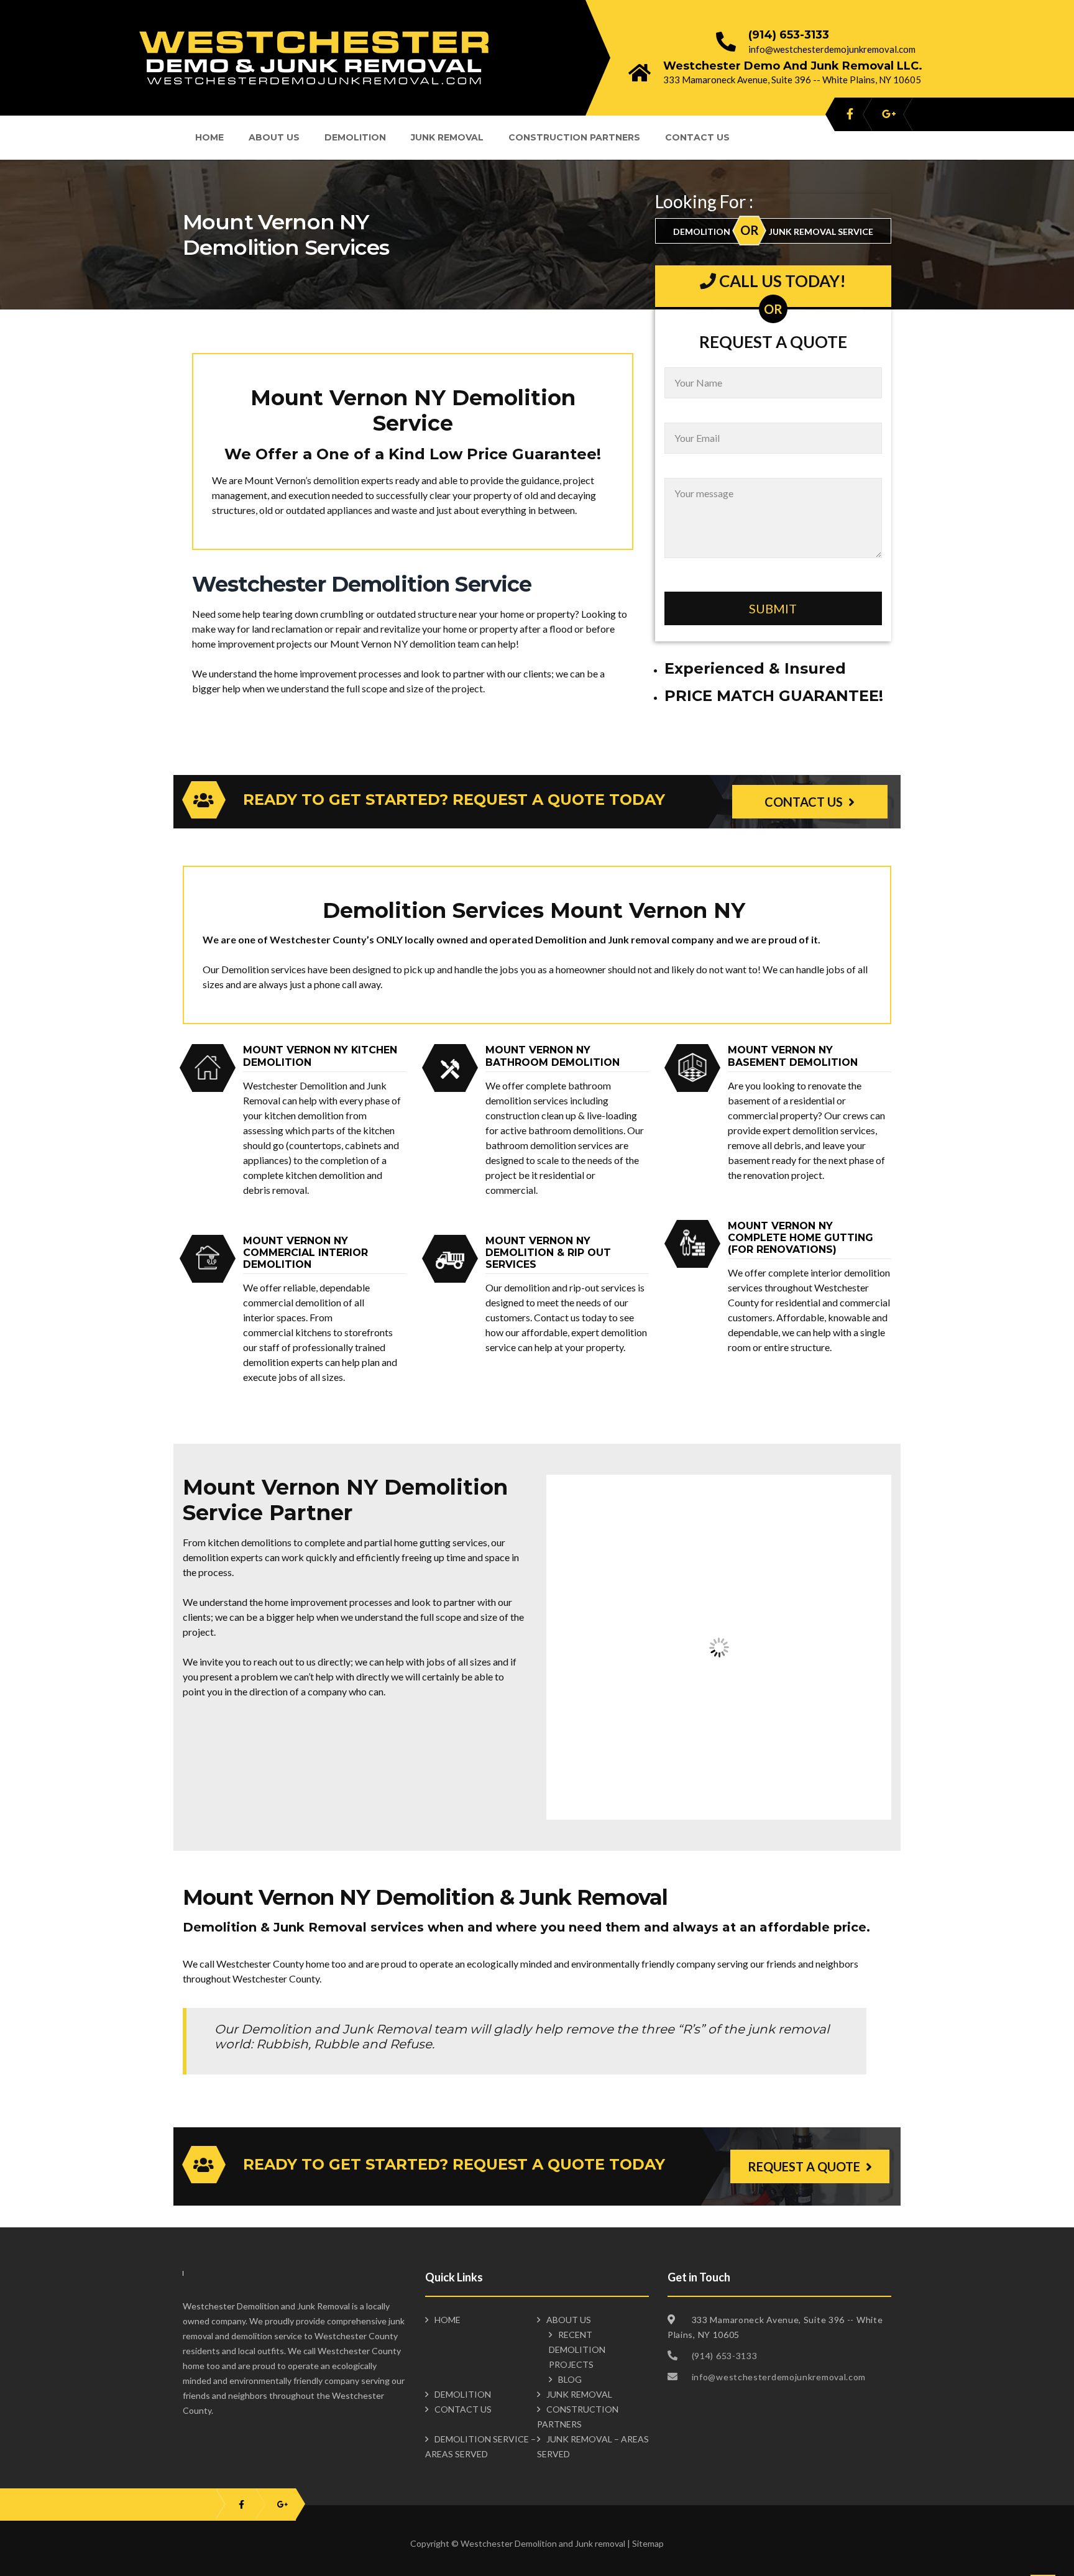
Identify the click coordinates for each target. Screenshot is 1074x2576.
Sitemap (648, 2543)
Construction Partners (574, 137)
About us (569, 2320)
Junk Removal (447, 137)
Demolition (355, 137)
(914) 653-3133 (789, 35)
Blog (570, 2379)
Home (209, 137)
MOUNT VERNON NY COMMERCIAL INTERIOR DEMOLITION (305, 1253)
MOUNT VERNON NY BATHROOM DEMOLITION (553, 1056)
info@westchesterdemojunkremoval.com (832, 49)
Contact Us (697, 137)
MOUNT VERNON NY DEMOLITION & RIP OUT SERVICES (548, 1253)
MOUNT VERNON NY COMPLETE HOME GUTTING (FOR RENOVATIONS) (801, 1238)
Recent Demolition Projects (577, 2349)
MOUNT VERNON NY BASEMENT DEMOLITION (793, 1056)
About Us (274, 137)
